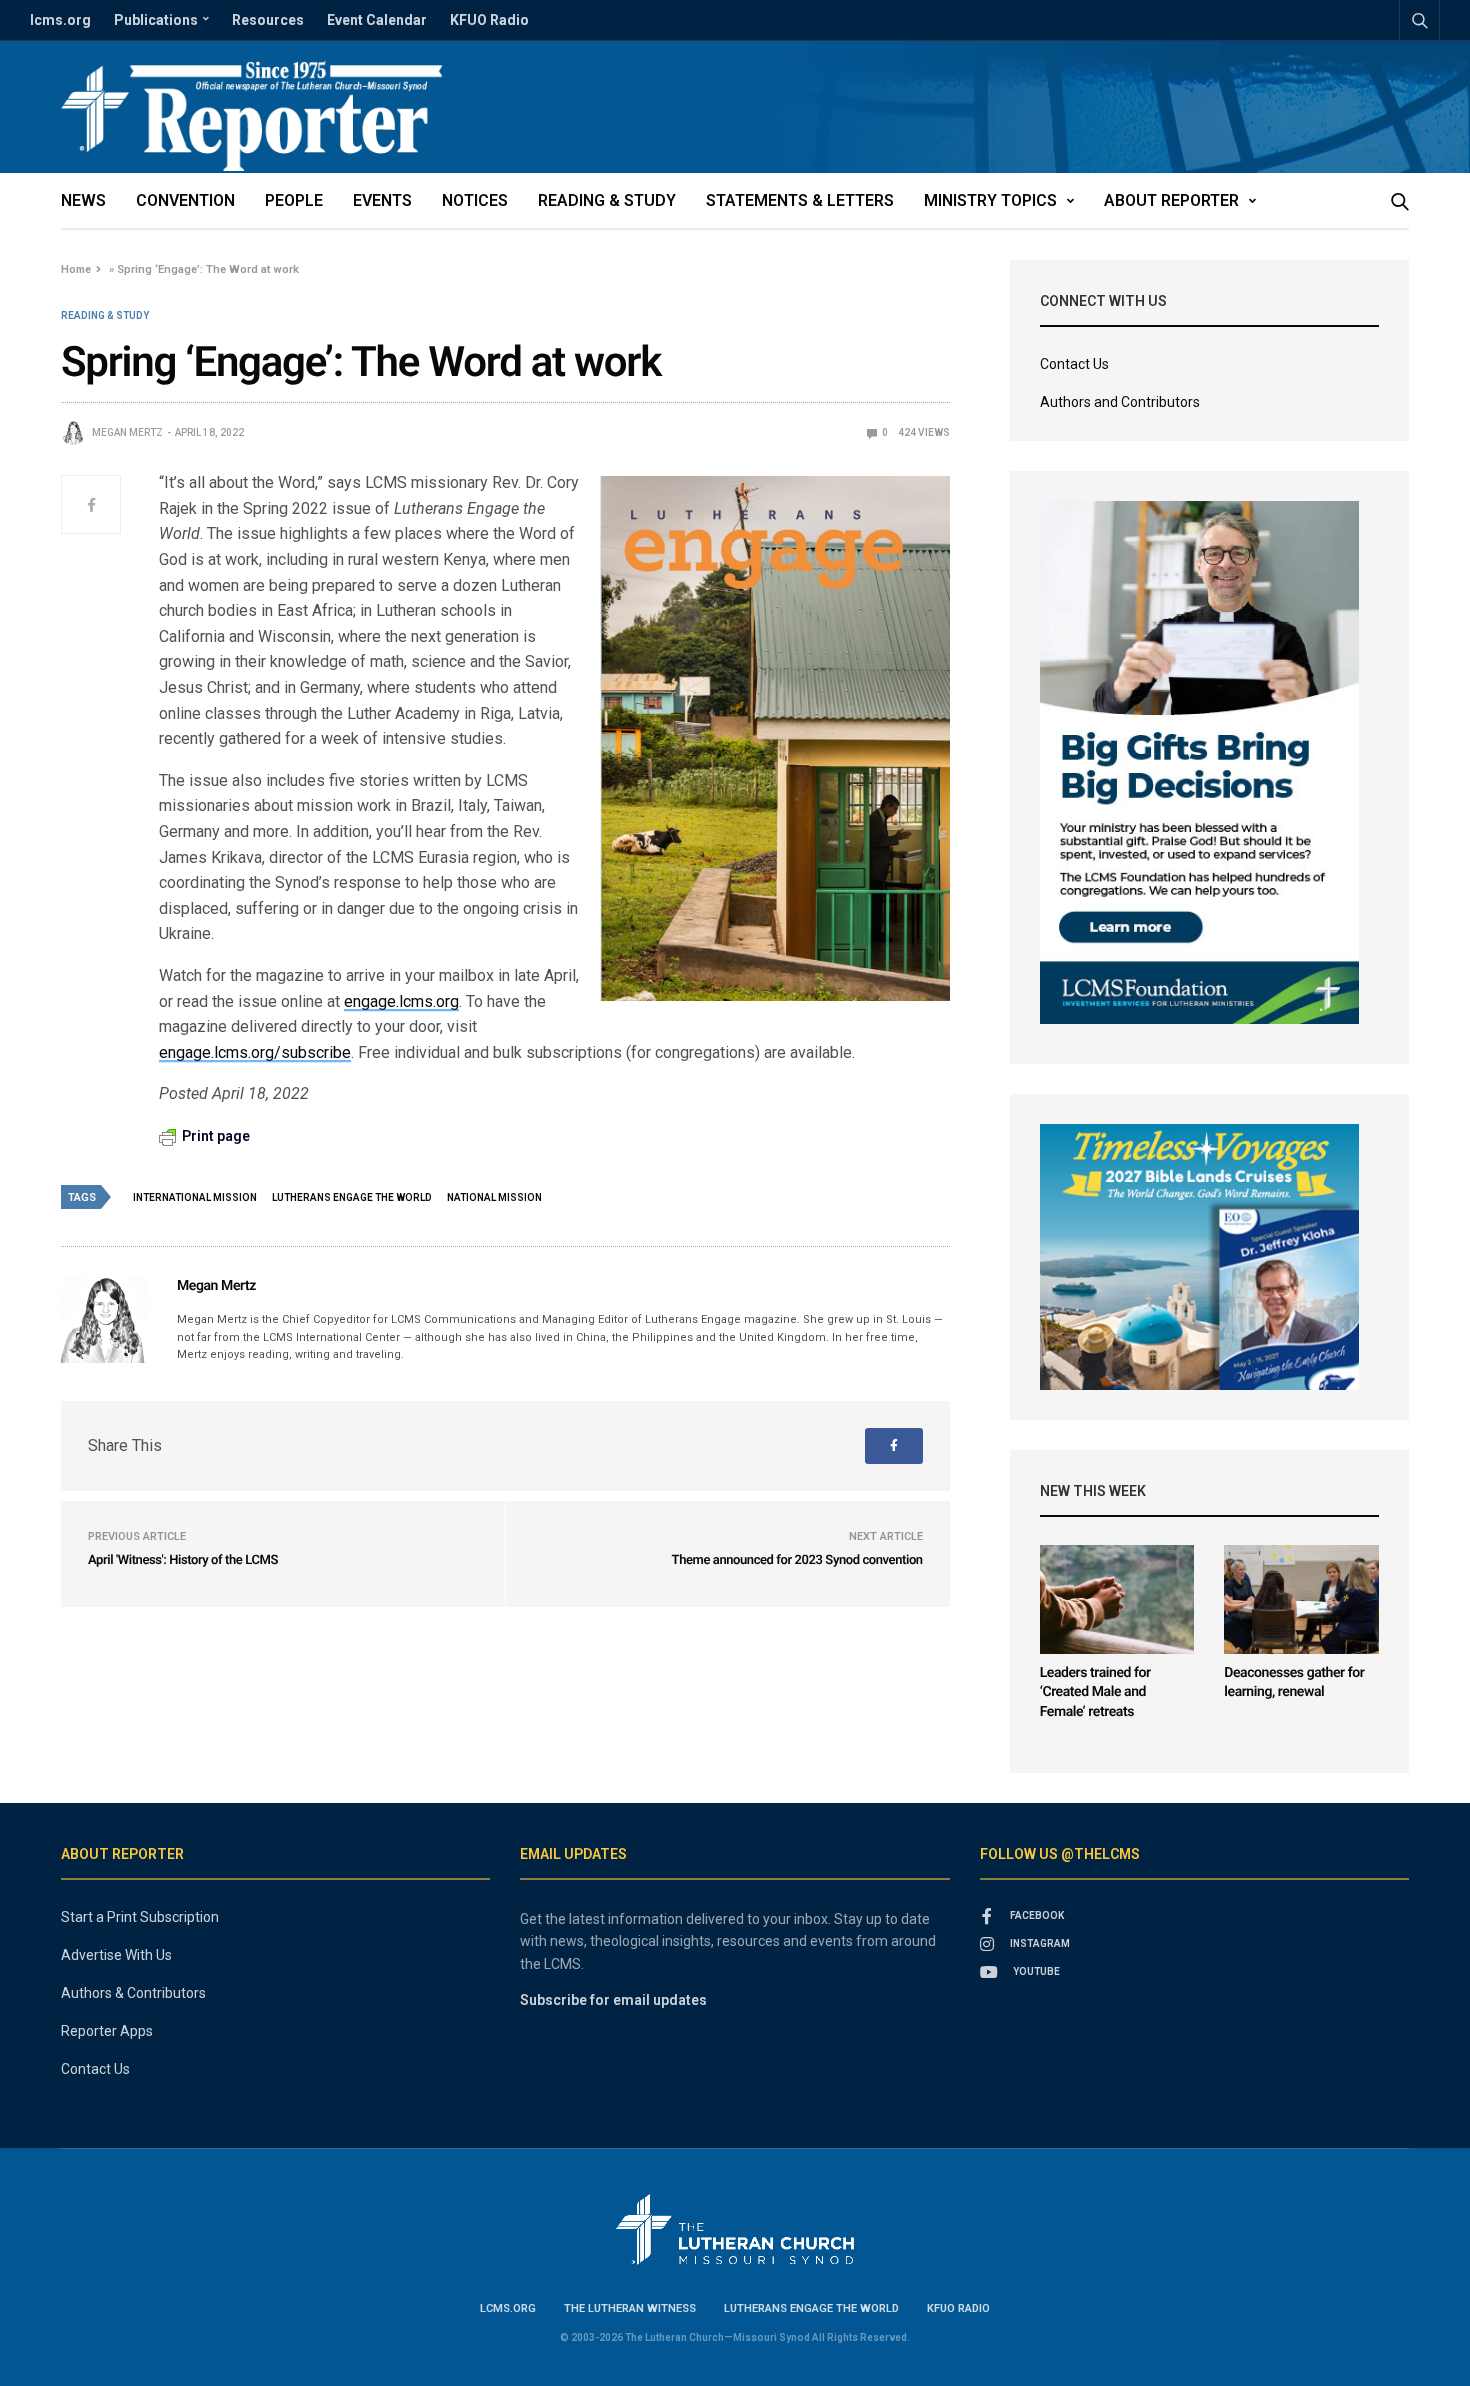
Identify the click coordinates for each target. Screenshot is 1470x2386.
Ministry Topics (990, 200)
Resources (268, 20)
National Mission (494, 1197)
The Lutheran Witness (630, 2308)
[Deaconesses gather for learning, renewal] (1301, 1599)
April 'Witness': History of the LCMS (183, 1560)
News (83, 200)
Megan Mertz (127, 432)
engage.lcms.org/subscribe (255, 1052)
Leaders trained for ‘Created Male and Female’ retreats (1095, 1692)
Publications (156, 20)
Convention (185, 200)
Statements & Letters (800, 200)
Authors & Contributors (133, 1993)
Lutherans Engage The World (352, 1197)
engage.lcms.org (401, 1001)
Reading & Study (607, 200)
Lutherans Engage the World (811, 2308)
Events (382, 200)
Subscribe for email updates (613, 2000)
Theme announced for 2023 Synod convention (797, 1560)
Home (76, 269)
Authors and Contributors (1120, 402)
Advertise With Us (116, 1955)
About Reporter (1171, 200)
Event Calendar (377, 20)
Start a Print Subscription (140, 1917)
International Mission (195, 1197)
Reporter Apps (107, 2031)
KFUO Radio (489, 20)
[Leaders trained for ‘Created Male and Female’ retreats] (1117, 1599)
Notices (475, 200)
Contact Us (1074, 364)
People (294, 200)
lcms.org (60, 20)
